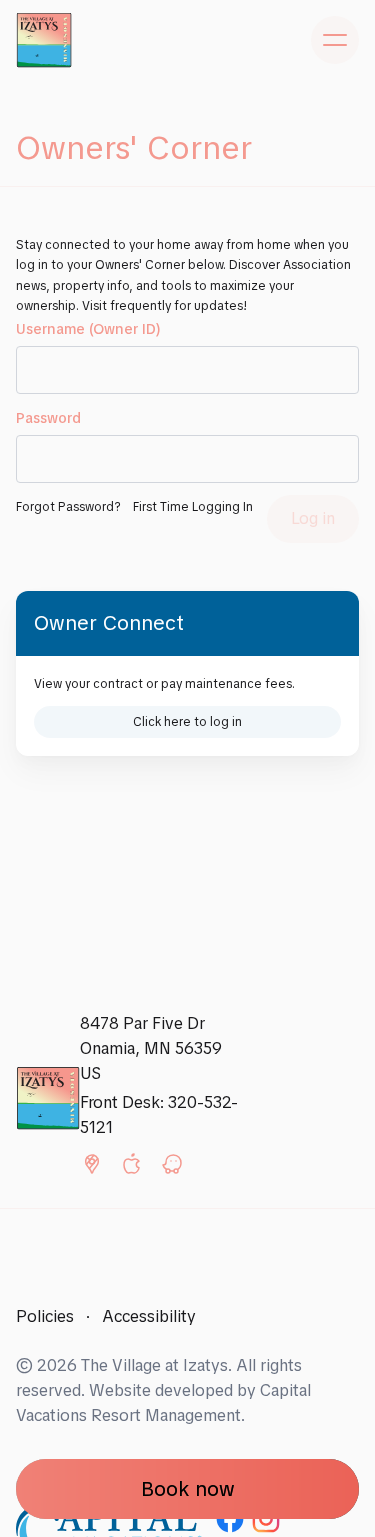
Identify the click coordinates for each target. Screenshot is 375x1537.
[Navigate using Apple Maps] (132, 1168)
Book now (188, 1489)
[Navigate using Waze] (172, 1168)
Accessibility (149, 1316)
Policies (45, 1316)
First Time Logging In (193, 506)
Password (48, 418)
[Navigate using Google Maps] (92, 1168)
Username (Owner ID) (88, 329)
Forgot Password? (68, 506)
